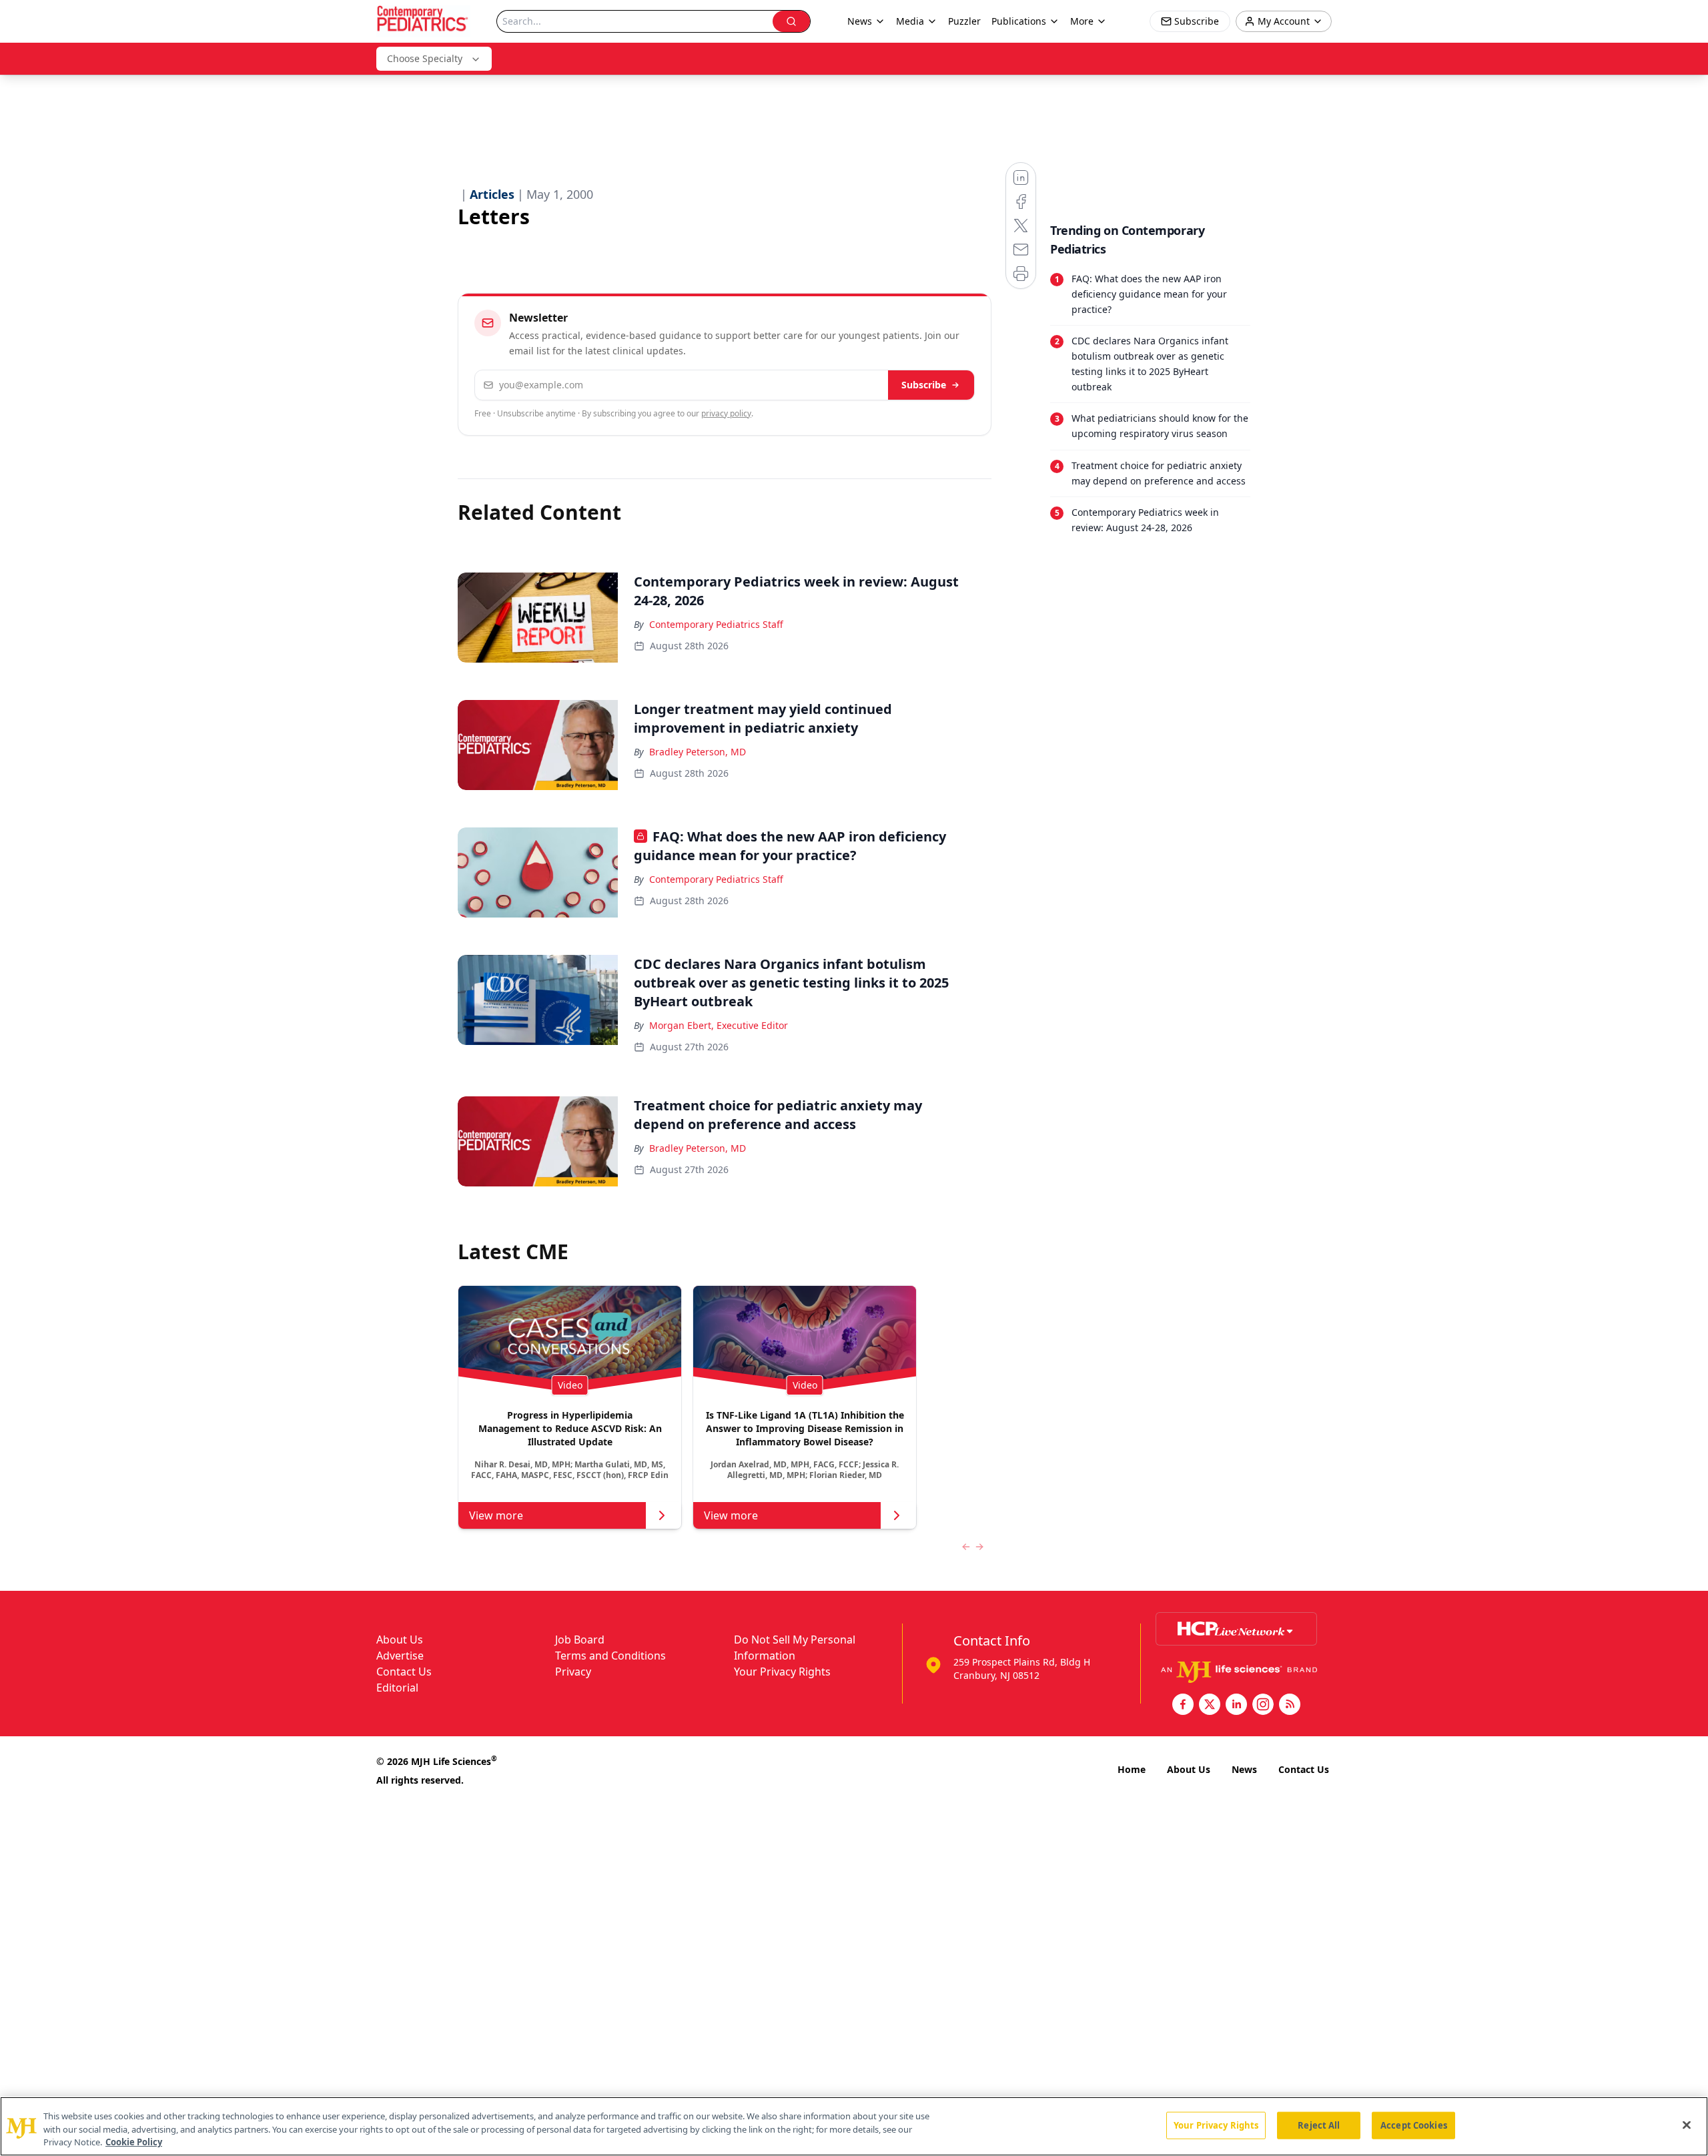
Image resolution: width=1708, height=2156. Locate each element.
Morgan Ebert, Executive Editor (719, 1025)
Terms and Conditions (610, 1656)
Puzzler (964, 21)
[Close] (1687, 2125)
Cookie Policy (134, 2142)
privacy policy (726, 413)
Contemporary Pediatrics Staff (716, 624)
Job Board (580, 1640)
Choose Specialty (425, 58)
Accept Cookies (1414, 2125)
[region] (854, 2126)
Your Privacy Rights (782, 1672)
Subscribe (924, 385)
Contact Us (404, 1672)
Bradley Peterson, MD (698, 752)
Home (1132, 1769)
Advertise (400, 1656)
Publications (1019, 21)
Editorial (397, 1688)
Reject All (1319, 2125)
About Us (400, 1640)
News (1244, 1769)
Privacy (573, 1672)
